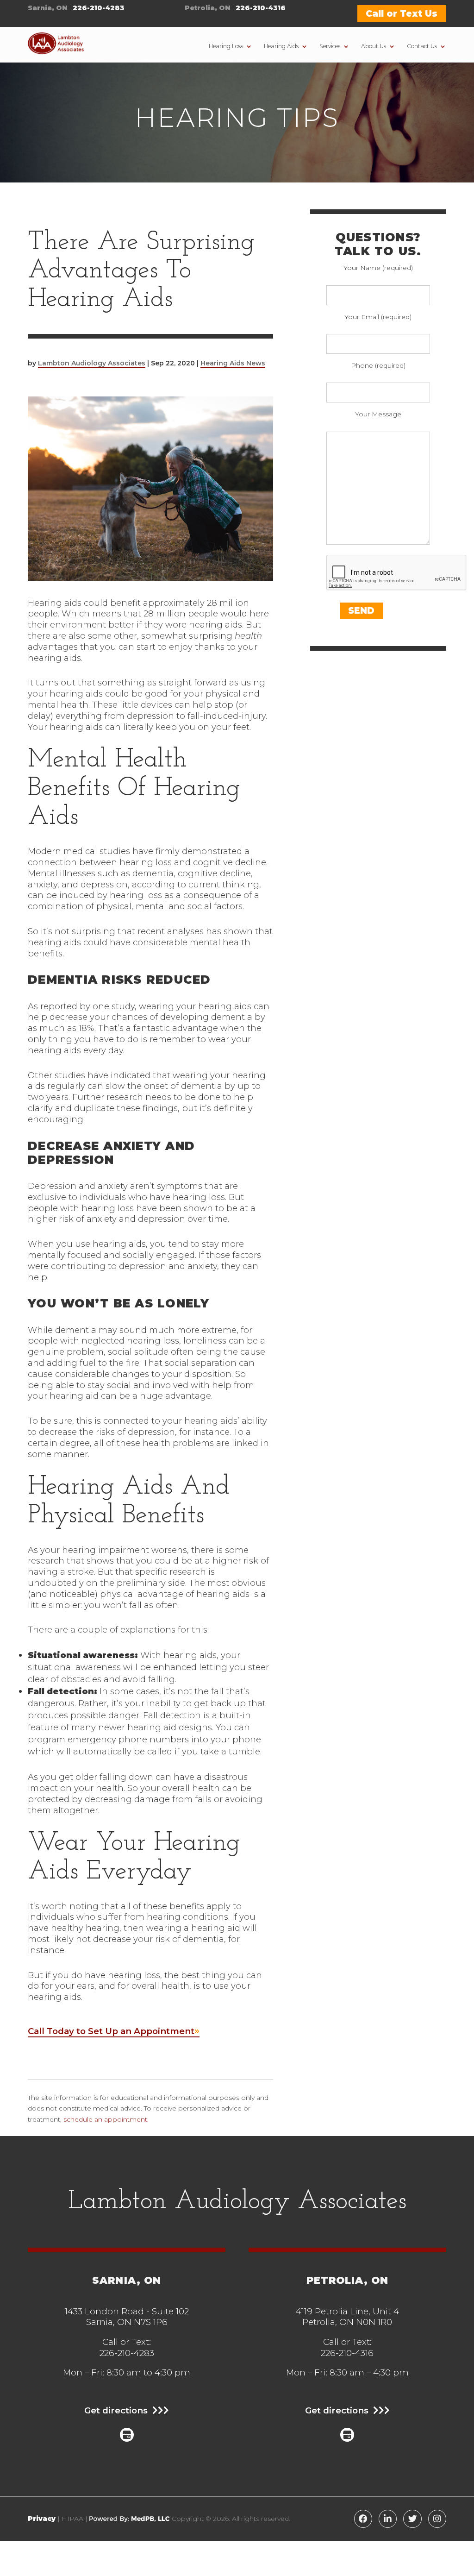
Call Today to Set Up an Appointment (111, 2031)
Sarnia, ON (48, 8)
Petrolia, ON (208, 8)
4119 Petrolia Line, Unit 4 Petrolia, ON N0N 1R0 (347, 2317)
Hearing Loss (226, 46)
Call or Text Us (402, 14)
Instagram (437, 2519)
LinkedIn (388, 2519)
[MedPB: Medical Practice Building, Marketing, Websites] (130, 2519)
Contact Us (422, 46)
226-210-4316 (261, 8)
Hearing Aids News (233, 363)
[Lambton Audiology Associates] (56, 45)
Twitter (412, 2519)
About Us (374, 46)
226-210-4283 (99, 8)
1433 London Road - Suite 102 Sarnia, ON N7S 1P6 (127, 2317)
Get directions (116, 2411)
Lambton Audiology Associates (92, 363)
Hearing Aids (281, 46)
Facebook (363, 2519)
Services (330, 46)
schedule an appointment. (106, 2119)
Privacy (42, 2519)
